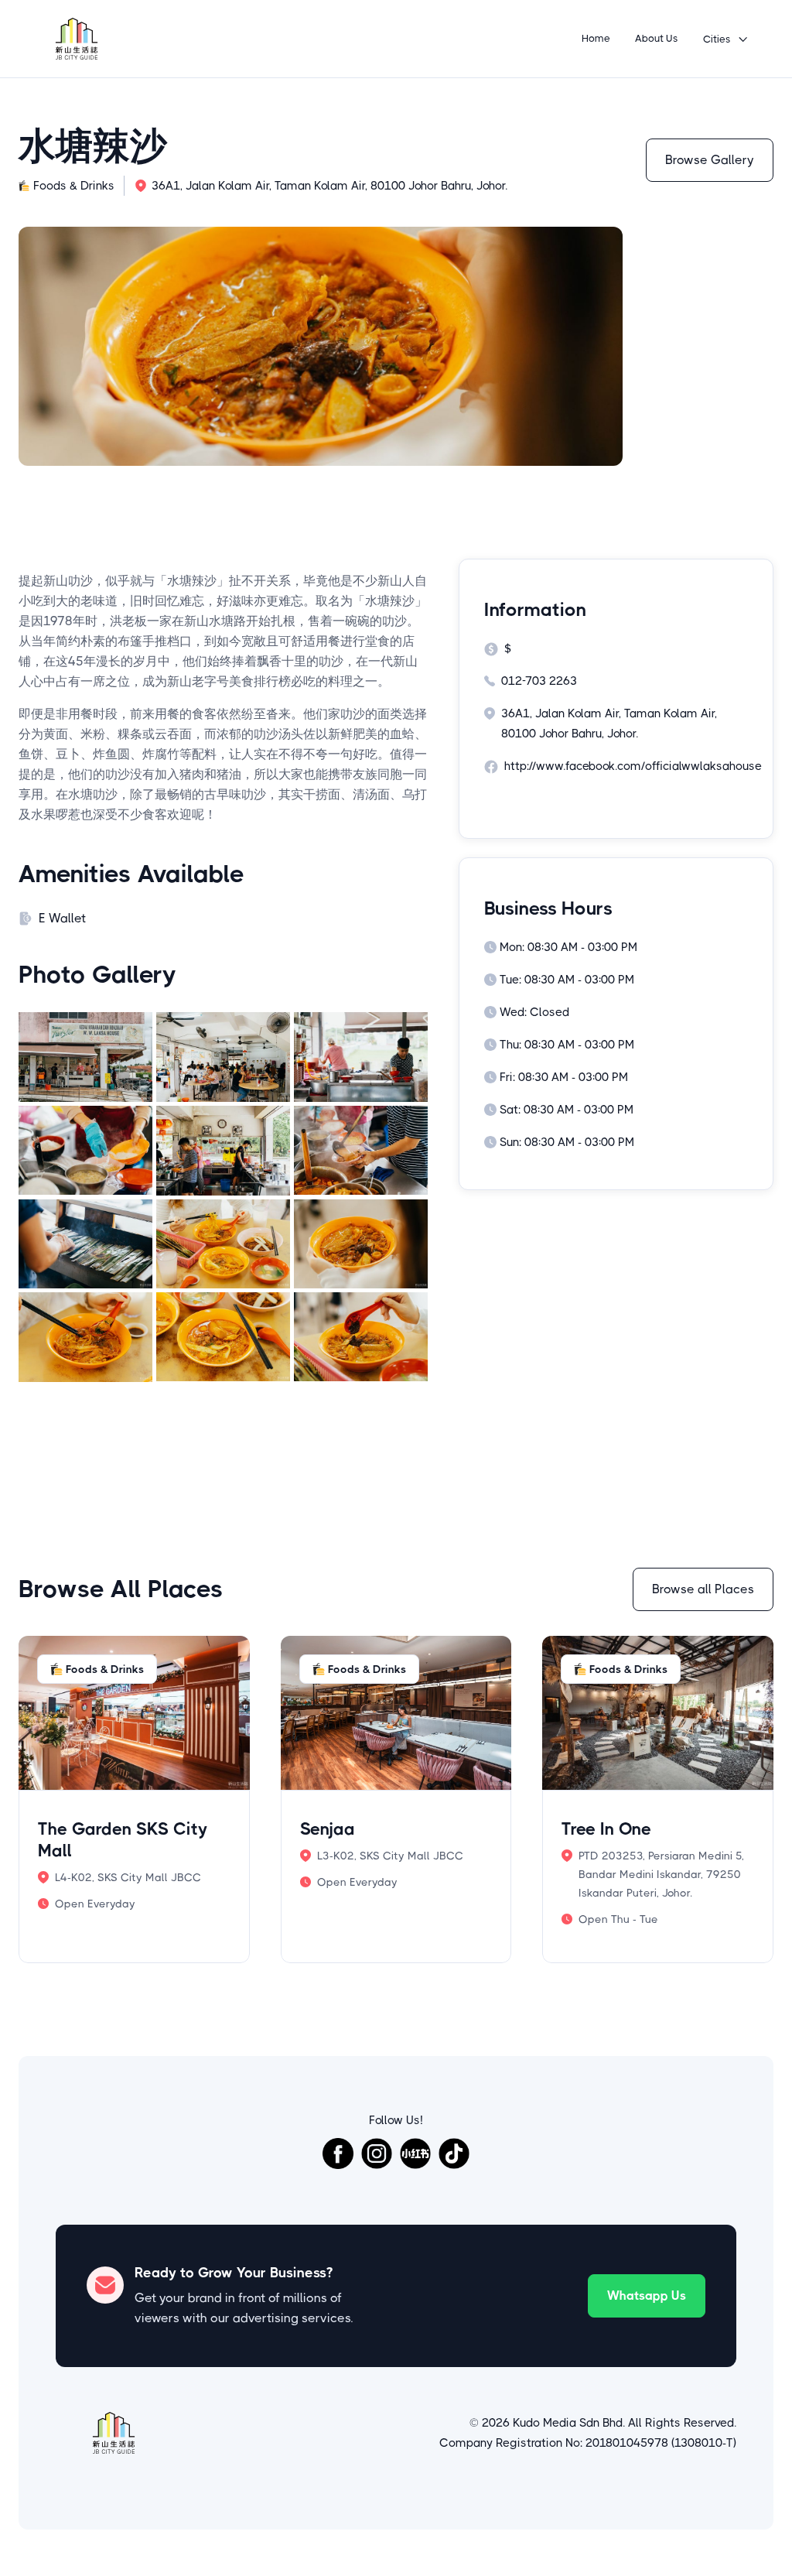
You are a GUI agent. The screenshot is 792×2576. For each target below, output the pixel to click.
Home (596, 38)
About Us (657, 38)
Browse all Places (703, 1589)
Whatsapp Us (647, 2295)
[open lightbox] (85, 1057)
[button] (726, 39)
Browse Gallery (710, 160)
